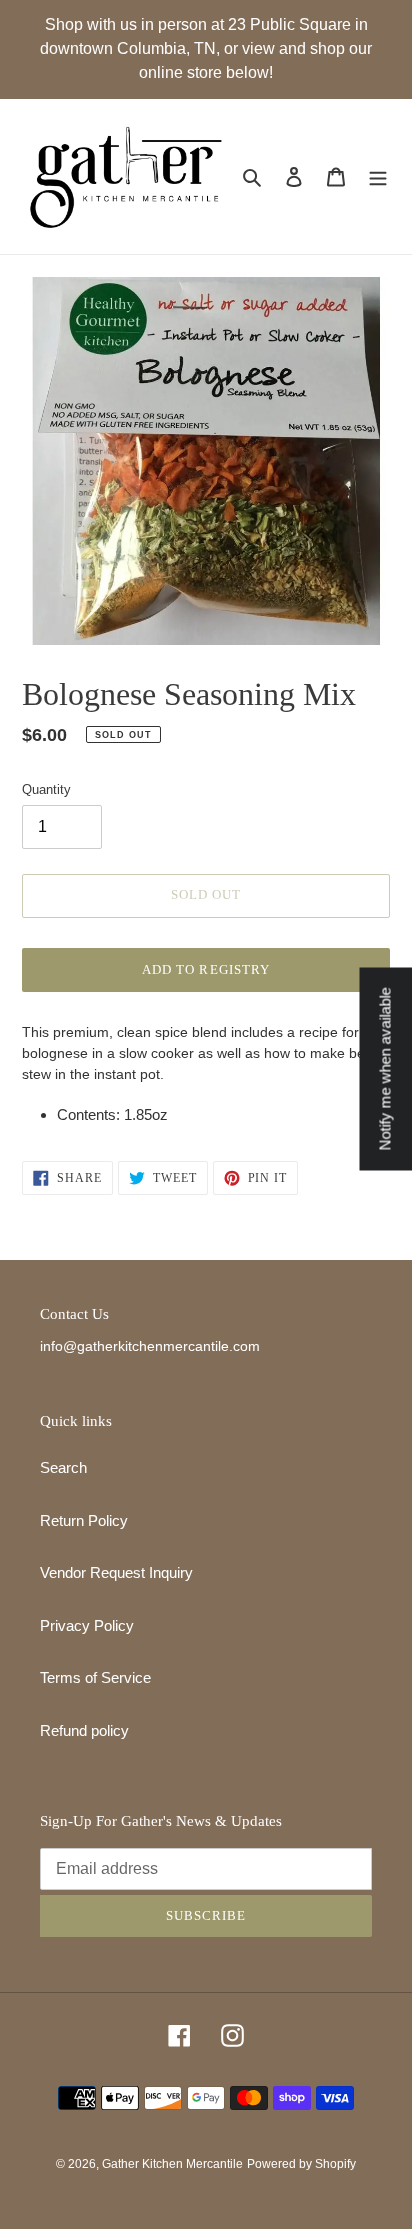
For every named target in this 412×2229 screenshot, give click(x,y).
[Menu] (378, 176)
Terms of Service (95, 1677)
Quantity (46, 789)
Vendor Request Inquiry (116, 1572)
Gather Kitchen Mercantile (172, 2164)
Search (63, 1467)
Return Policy (84, 1520)
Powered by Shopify (301, 2164)
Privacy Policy (87, 1625)
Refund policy (84, 1730)
